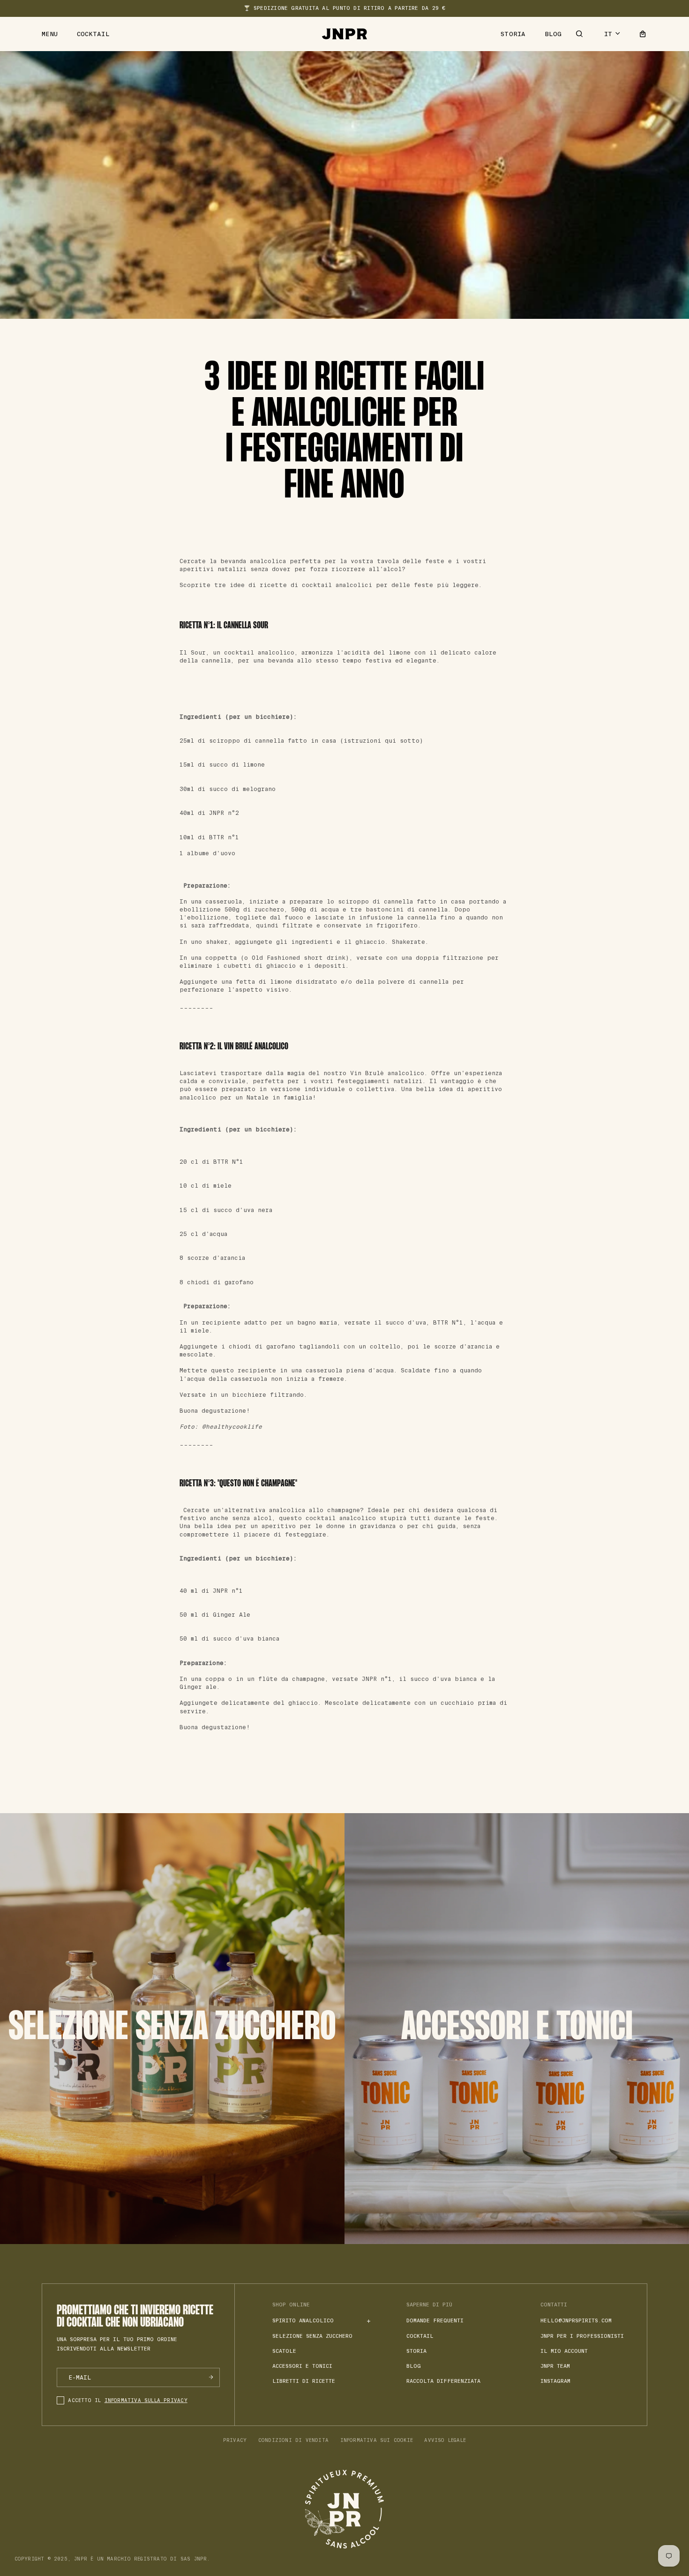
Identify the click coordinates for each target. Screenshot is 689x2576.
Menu (50, 34)
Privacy (235, 2440)
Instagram (555, 2381)
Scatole (284, 2351)
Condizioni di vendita (293, 2440)
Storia (513, 34)
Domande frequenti (435, 2320)
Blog (553, 34)
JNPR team (555, 2366)
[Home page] (344, 34)
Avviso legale (445, 2440)
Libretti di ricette (304, 2381)
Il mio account (564, 2351)
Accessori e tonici (302, 2366)
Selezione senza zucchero (312, 2336)
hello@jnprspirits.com (576, 2320)
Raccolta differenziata (443, 2381)
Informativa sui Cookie (377, 2440)
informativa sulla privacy (146, 2400)
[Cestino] (643, 34)
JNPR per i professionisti (582, 2336)
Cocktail (93, 34)
